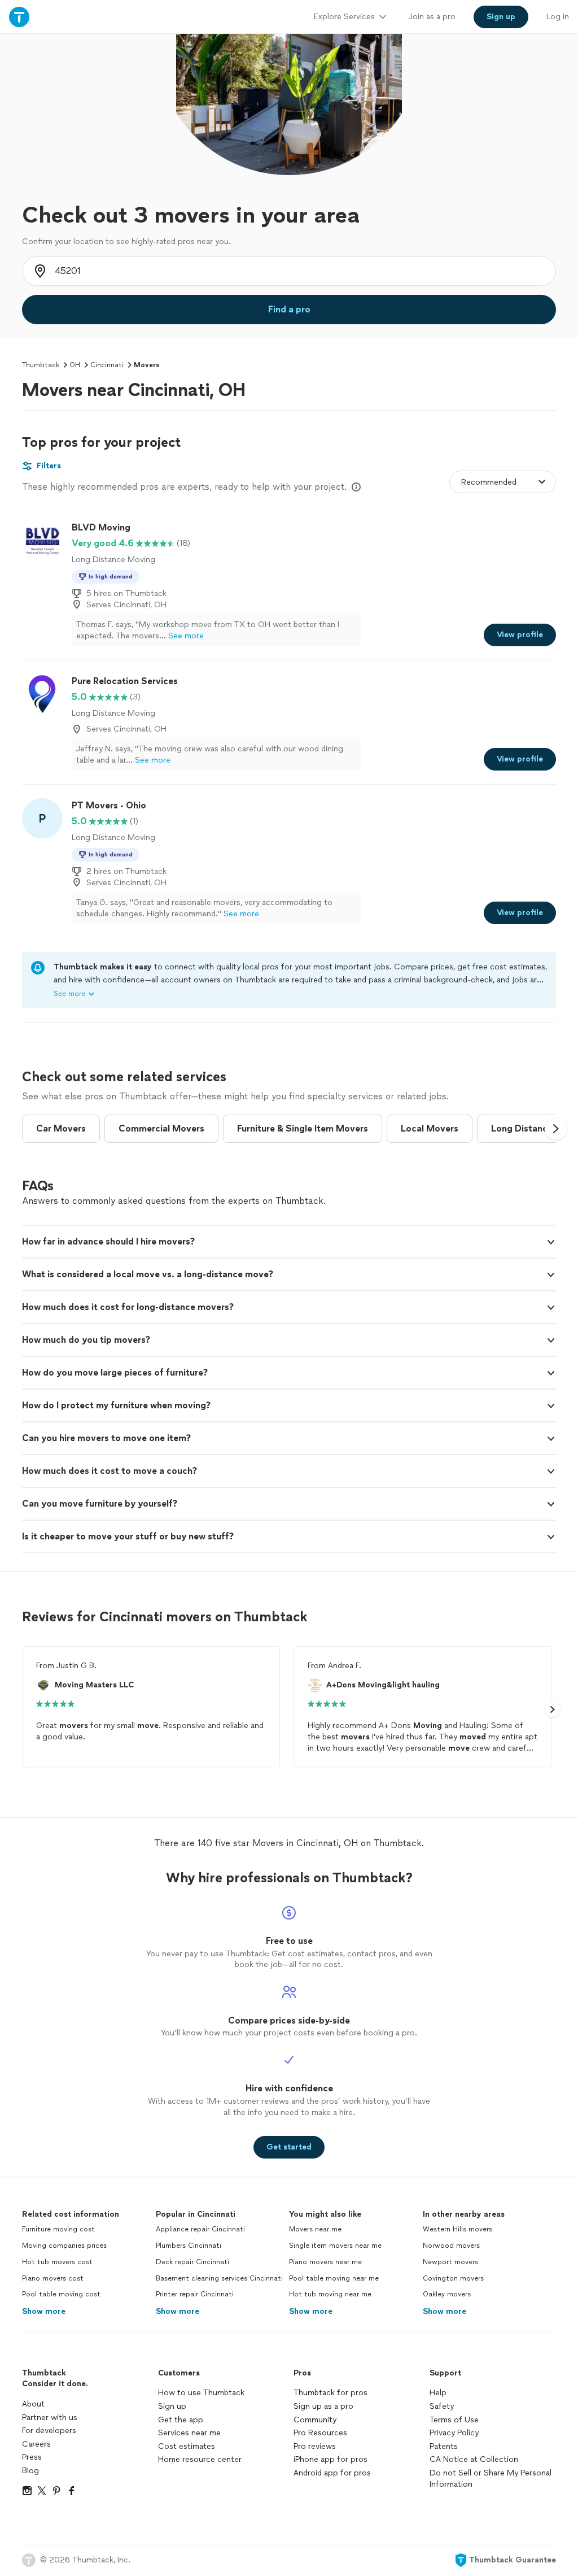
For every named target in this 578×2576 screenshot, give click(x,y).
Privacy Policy (454, 2433)
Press (32, 2457)
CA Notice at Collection (474, 2459)
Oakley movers (447, 2294)
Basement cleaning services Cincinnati (219, 2278)
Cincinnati (107, 365)
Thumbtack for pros (330, 2393)
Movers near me (315, 2229)
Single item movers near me (335, 2246)
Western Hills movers (457, 2229)
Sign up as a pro (323, 2406)
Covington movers (453, 2278)
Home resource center (200, 2459)
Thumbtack (41, 365)
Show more (44, 2311)
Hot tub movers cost (57, 2262)
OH (75, 365)
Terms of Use (454, 2420)
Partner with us (50, 2418)
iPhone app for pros (330, 2459)
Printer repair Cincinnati (195, 2294)
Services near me (189, 2433)
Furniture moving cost (58, 2229)
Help (438, 2393)
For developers (49, 2431)
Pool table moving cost (61, 2294)
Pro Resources (320, 2433)
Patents (444, 2446)
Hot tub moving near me (330, 2294)
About (33, 2404)
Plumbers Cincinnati (189, 2246)
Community (315, 2420)
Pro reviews (315, 2446)
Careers (36, 2444)
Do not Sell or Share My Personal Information (491, 2479)
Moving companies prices (64, 2246)
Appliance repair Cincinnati (200, 2229)
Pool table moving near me (334, 2278)
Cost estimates (187, 2446)
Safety (442, 2406)
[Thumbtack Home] (19, 17)
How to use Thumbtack (201, 2393)
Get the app (181, 2420)
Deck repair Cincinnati (192, 2262)
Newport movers (450, 2262)
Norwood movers (451, 2246)
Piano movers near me (325, 2262)
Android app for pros (332, 2473)
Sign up (172, 2406)
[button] (556, 1129)
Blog (30, 2471)
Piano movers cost (53, 2278)
